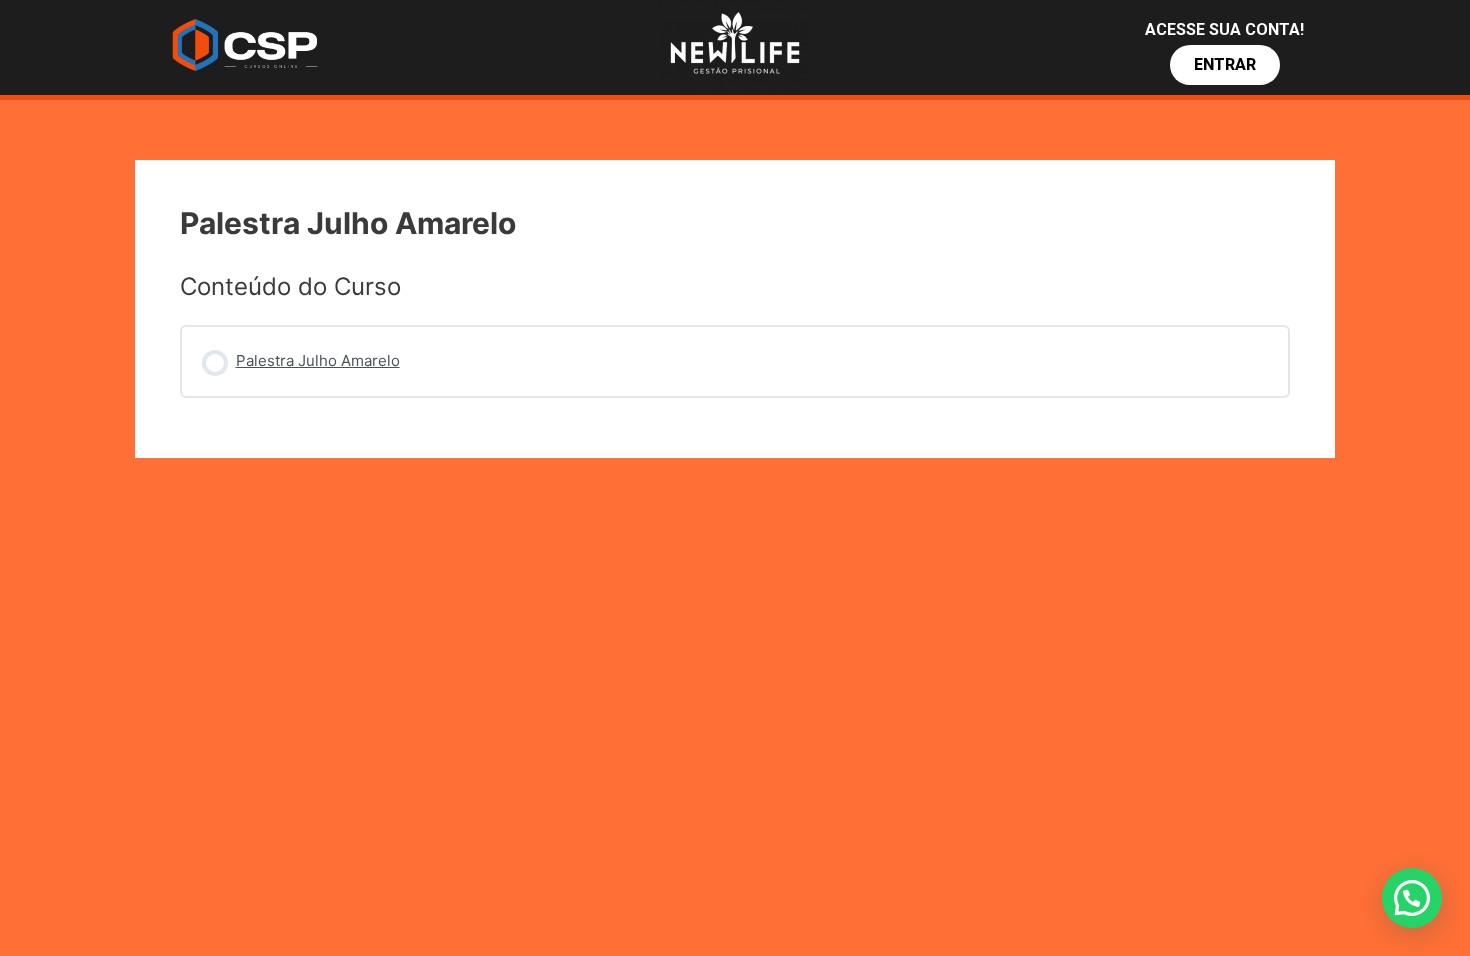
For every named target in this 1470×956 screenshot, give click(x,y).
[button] (1225, 65)
